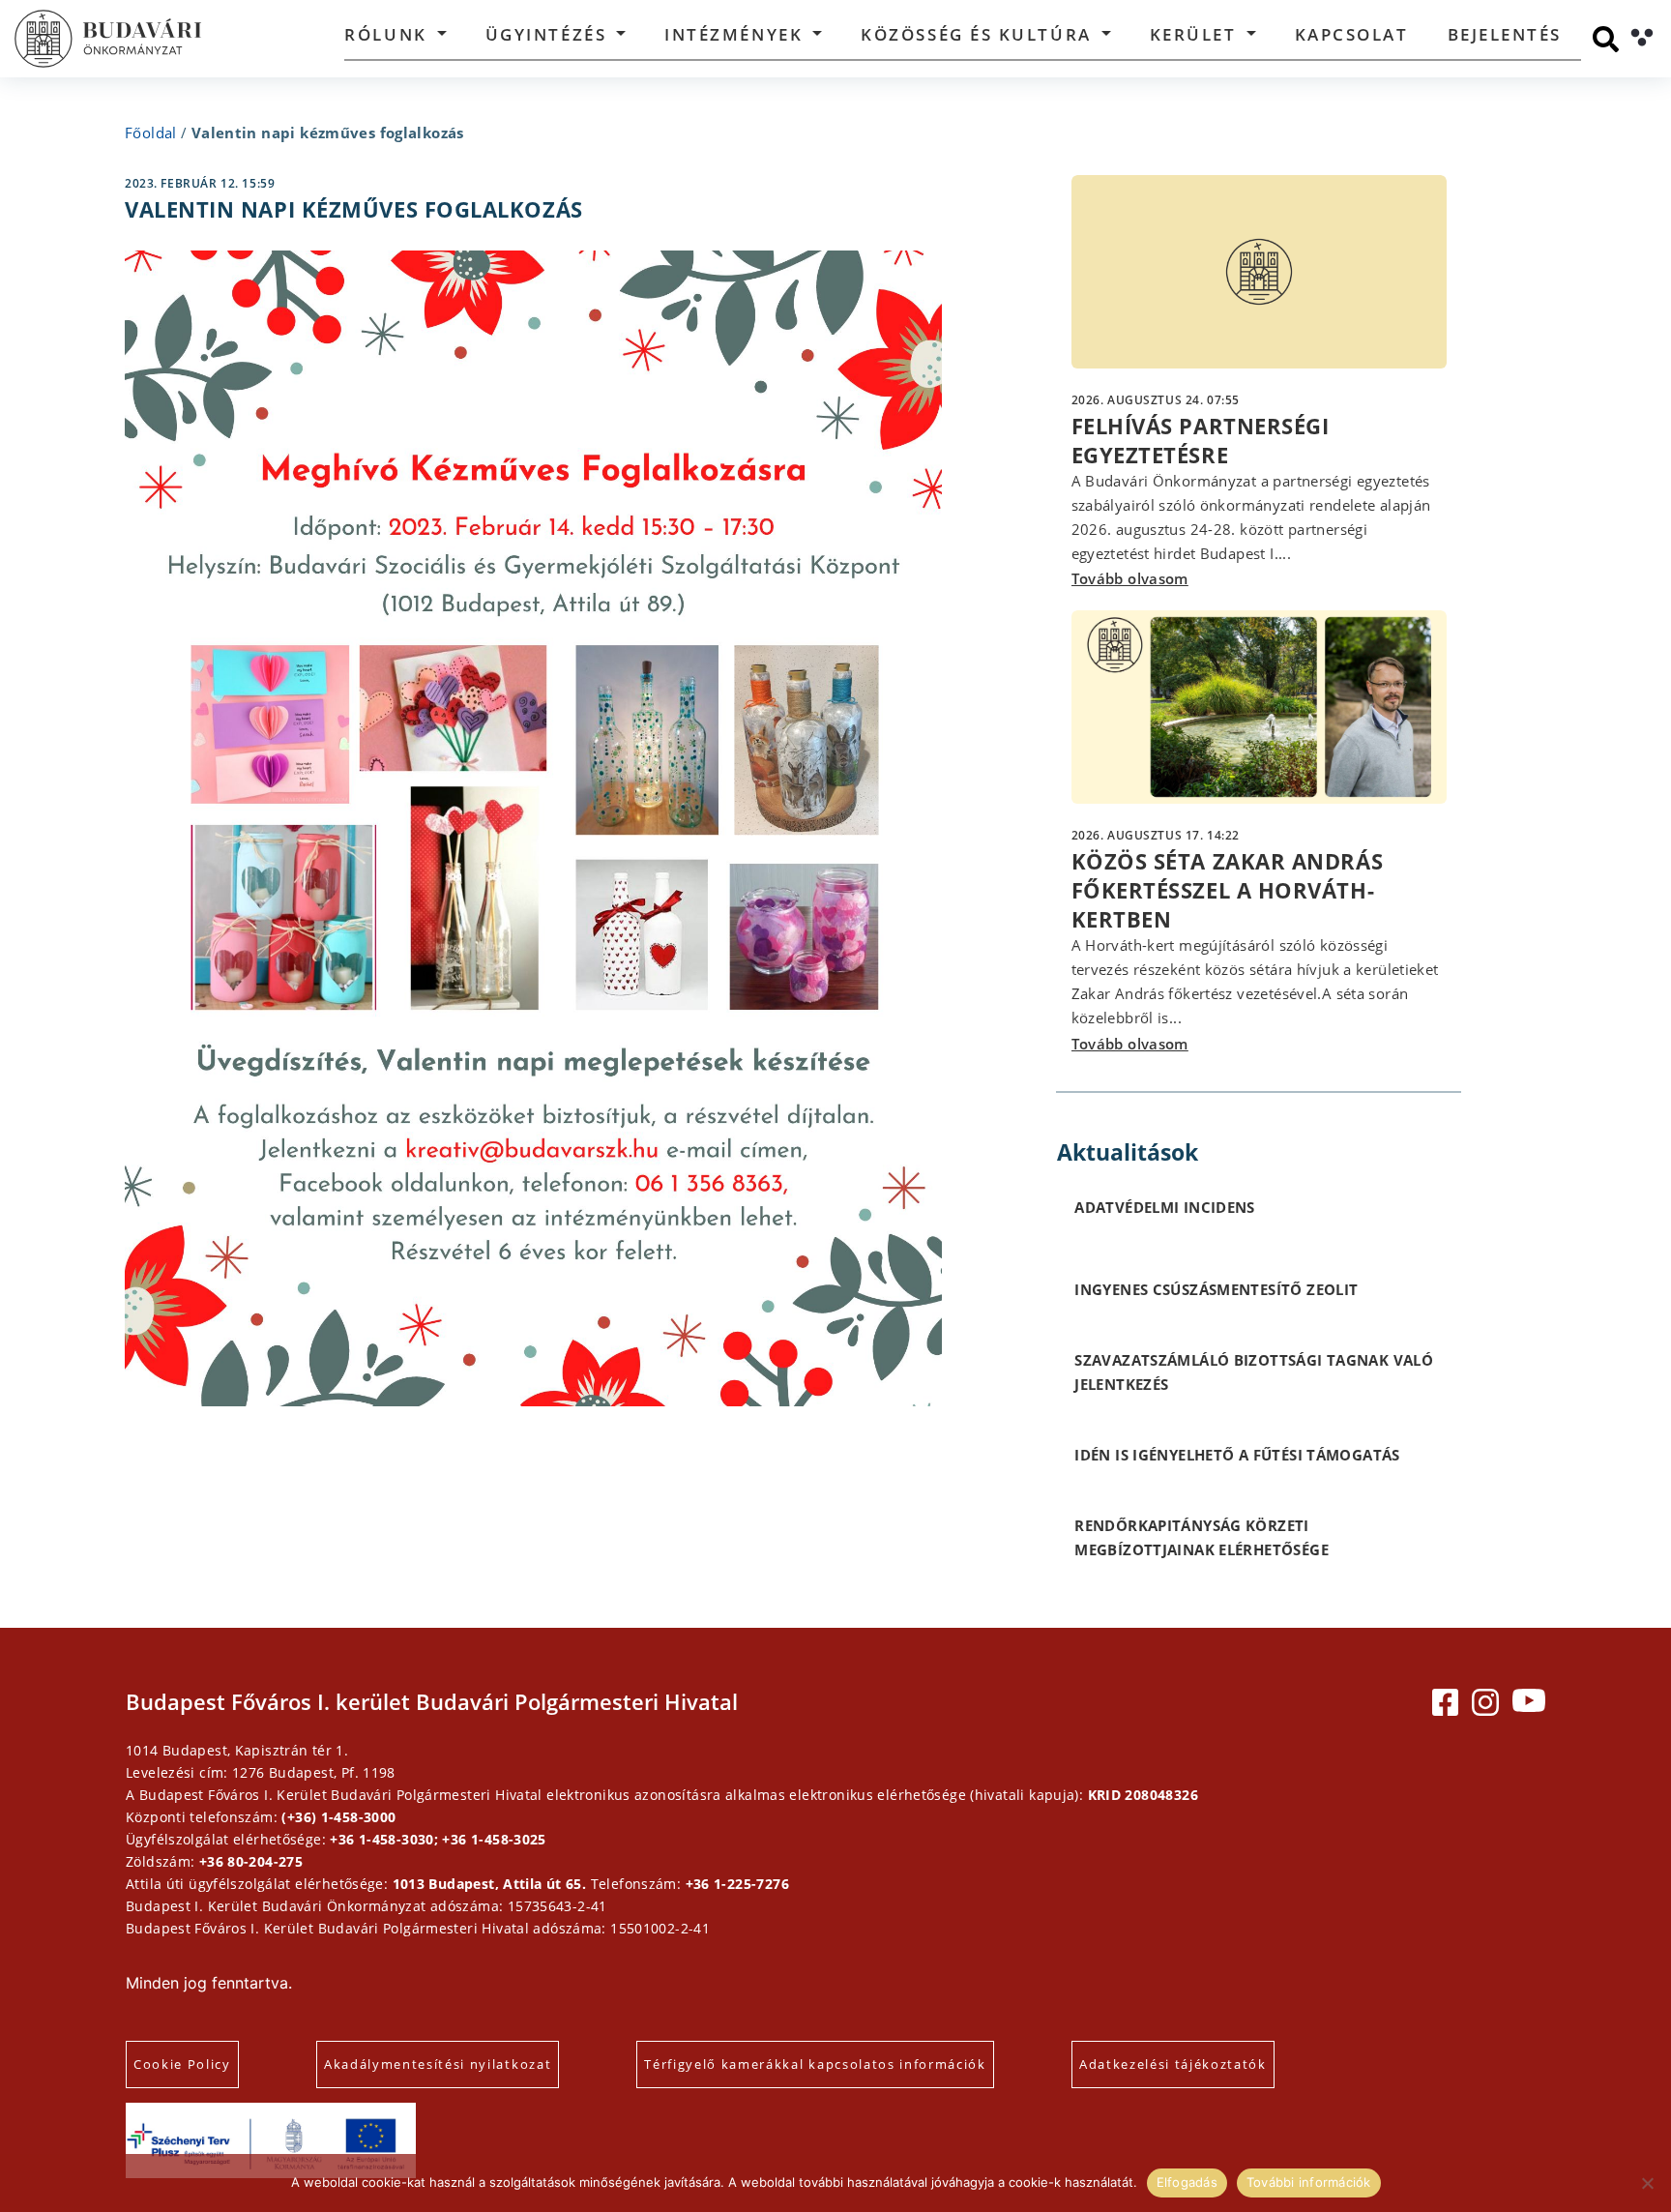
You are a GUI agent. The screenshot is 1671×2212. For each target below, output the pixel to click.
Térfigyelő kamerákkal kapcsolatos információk (815, 2064)
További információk (1309, 2182)
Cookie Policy (182, 2064)
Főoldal (151, 133)
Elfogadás (1187, 2182)
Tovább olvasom (1130, 578)
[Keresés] (1606, 39)
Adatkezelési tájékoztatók (1173, 2064)
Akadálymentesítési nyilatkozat (438, 2064)
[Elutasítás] (1647, 2183)
